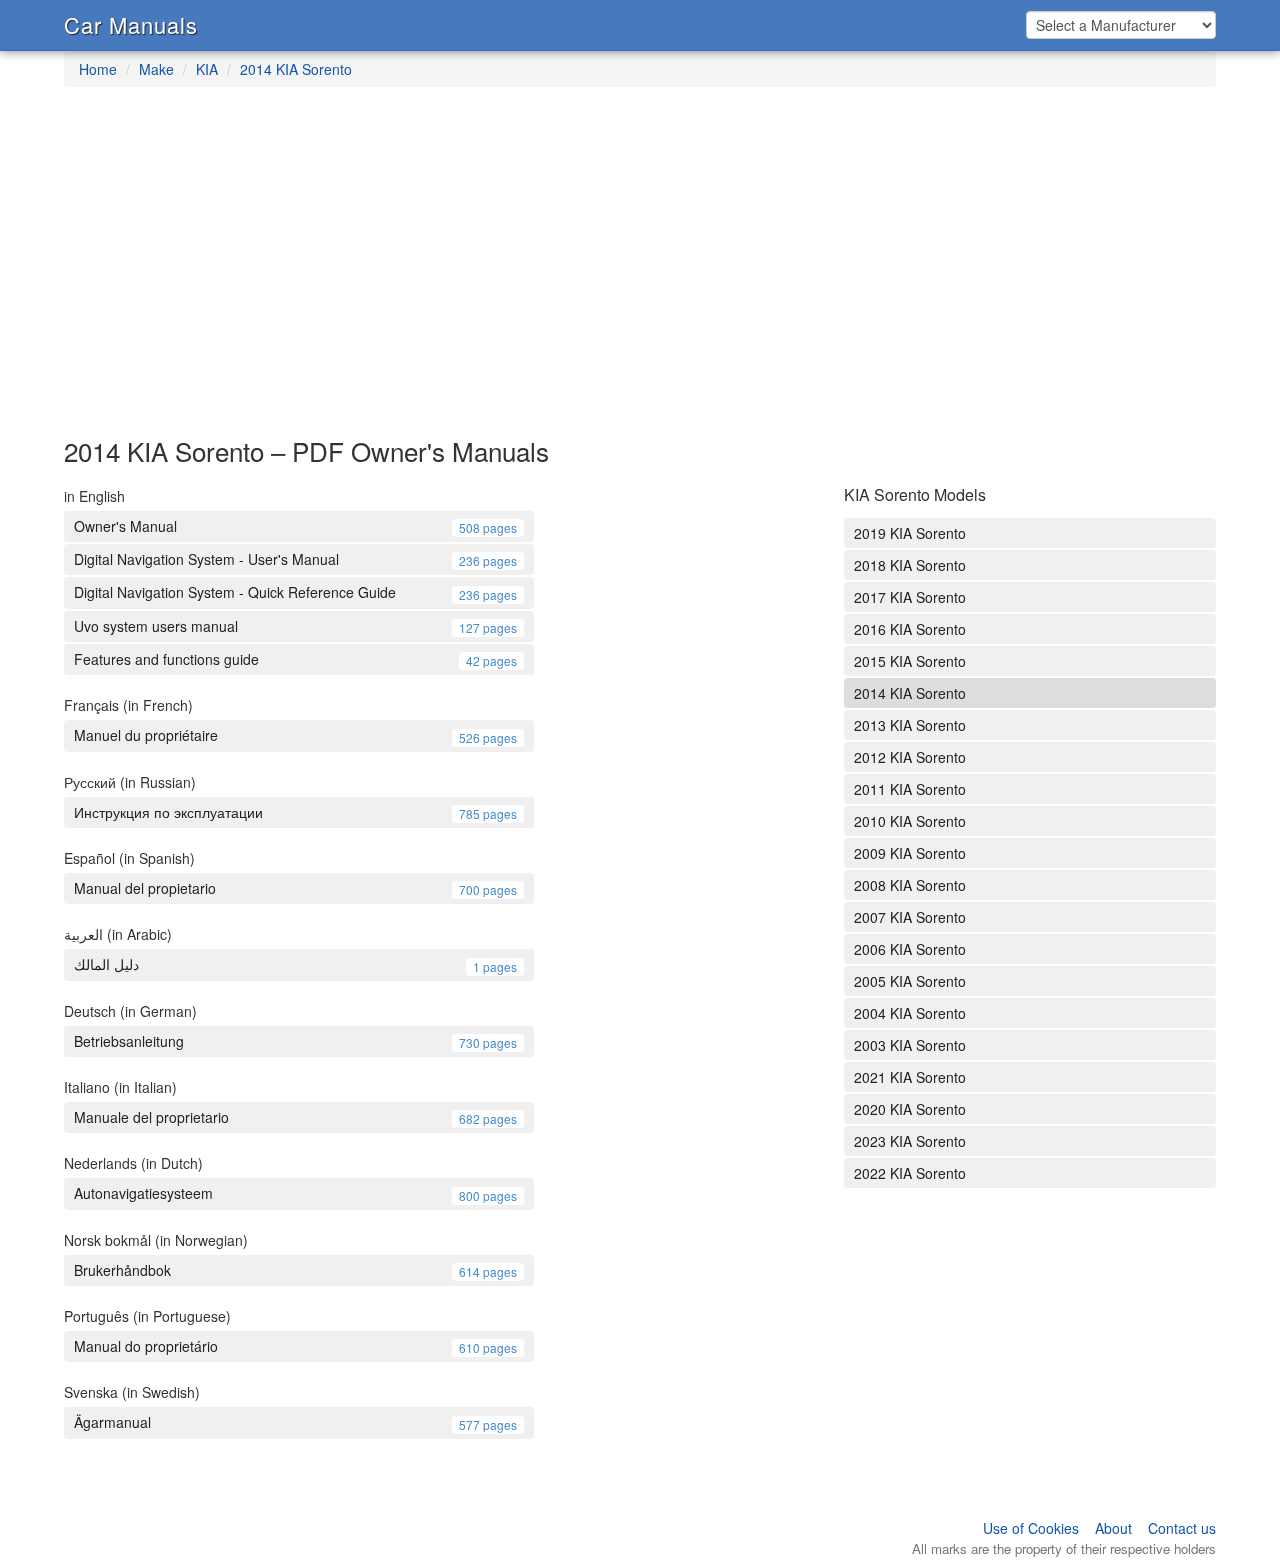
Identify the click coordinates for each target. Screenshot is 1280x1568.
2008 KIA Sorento (910, 885)
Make (156, 69)
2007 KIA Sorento (910, 917)
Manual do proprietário (295, 1346)
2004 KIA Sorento (910, 1013)
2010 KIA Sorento (910, 821)
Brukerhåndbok (295, 1270)
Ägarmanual (295, 1422)
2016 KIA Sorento (910, 629)
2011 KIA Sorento (910, 789)
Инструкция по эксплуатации (295, 812)
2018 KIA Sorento (910, 565)
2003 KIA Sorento (910, 1045)
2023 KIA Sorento (910, 1141)
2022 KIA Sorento (910, 1173)
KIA (207, 69)
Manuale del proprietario (295, 1117)
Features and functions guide (295, 659)
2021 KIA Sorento (910, 1077)
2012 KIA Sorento (910, 757)
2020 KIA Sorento (910, 1109)
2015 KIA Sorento (910, 661)
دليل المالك (295, 964)
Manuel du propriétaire (295, 735)
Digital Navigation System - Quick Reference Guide (295, 592)
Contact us (1182, 1528)
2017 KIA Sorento (910, 597)
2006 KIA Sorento (910, 949)
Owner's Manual (295, 526)
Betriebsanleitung (295, 1041)
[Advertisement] (640, 272)
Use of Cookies (1031, 1528)
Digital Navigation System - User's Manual (295, 559)
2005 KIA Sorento (910, 981)
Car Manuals (131, 24)
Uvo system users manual (295, 626)
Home (98, 69)
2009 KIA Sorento (910, 853)
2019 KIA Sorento (910, 533)
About (1113, 1528)
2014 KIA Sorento (296, 69)
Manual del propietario (295, 888)
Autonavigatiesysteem (295, 1193)
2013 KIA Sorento (910, 725)
